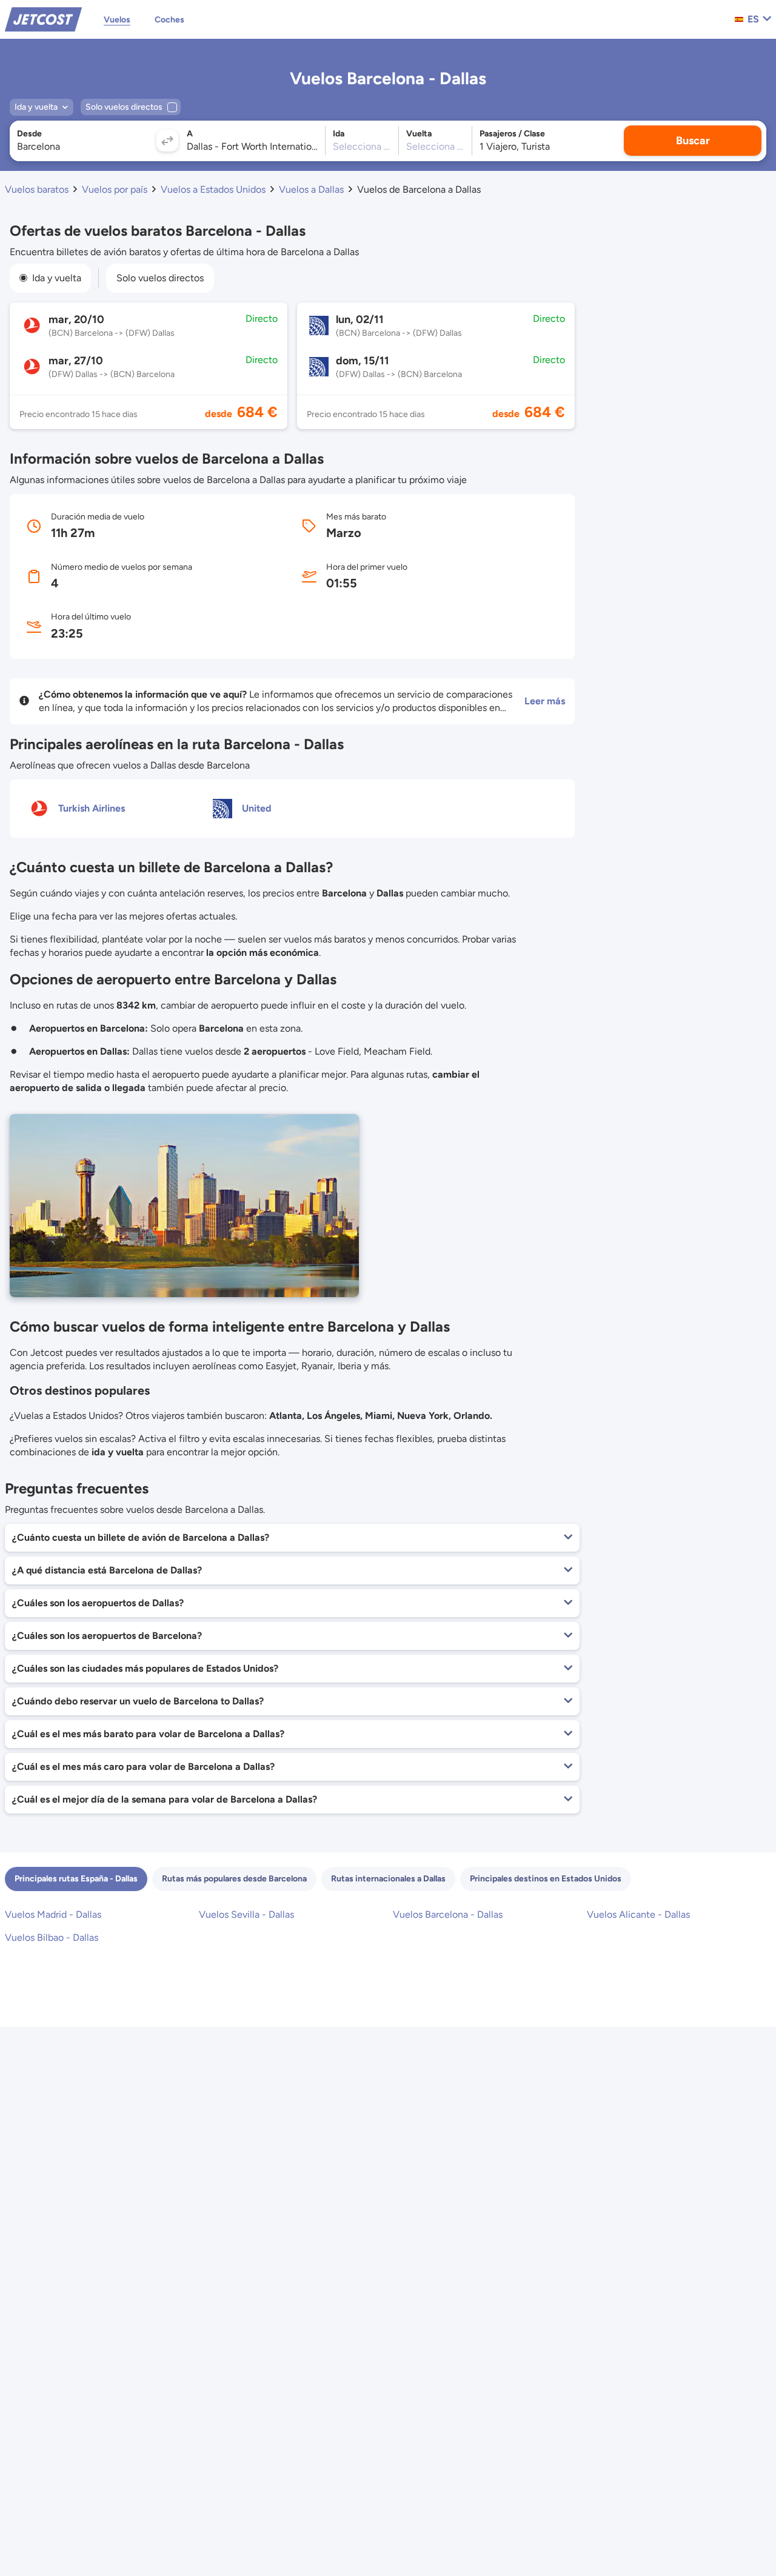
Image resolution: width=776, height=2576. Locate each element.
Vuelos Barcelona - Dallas (448, 1914)
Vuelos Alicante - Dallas (638, 1914)
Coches (169, 20)
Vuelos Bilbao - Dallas (52, 1937)
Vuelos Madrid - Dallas (53, 1914)
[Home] (43, 18)
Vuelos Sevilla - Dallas (246, 1914)
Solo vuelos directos (160, 278)
